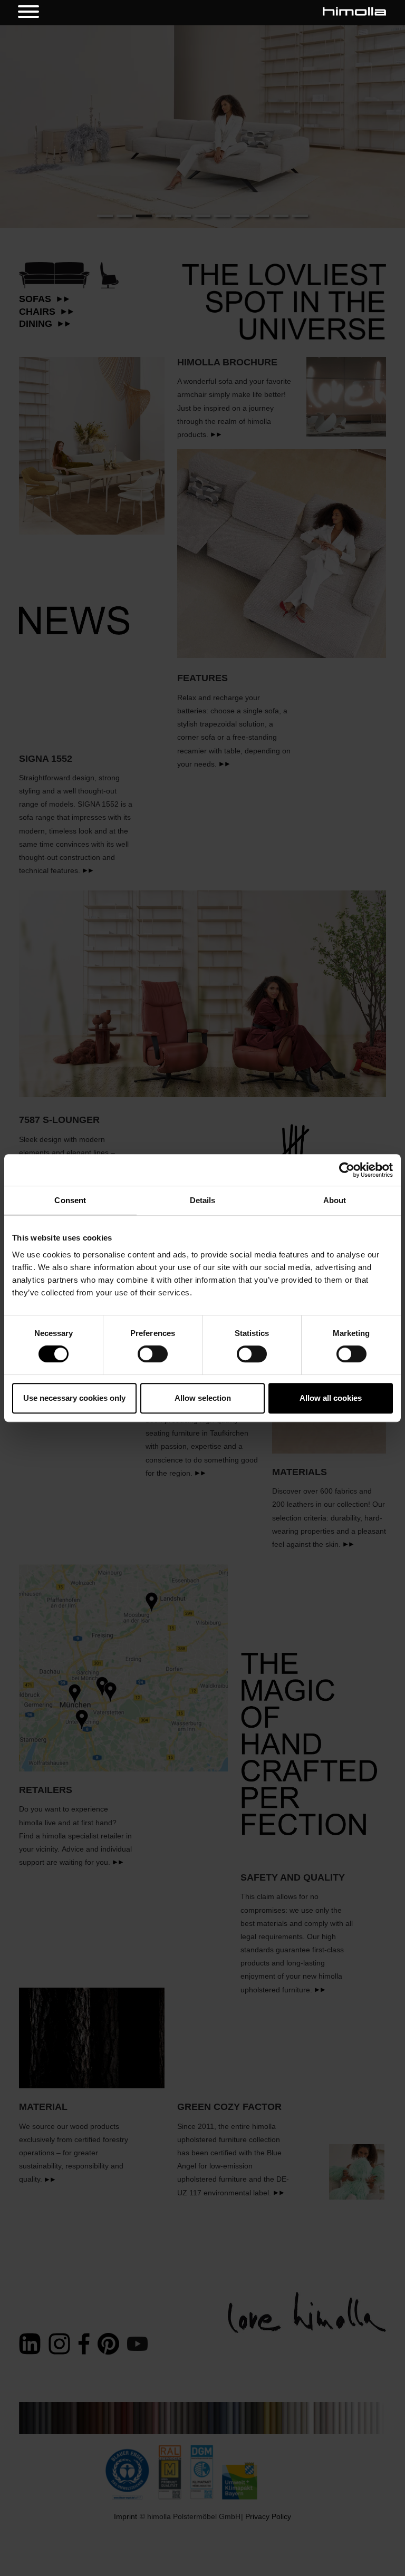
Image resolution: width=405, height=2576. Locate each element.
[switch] (153, 1354)
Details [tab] (203, 1200)
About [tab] (335, 1200)
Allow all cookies (331, 1398)
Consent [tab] (70, 1200)
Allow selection (203, 1398)
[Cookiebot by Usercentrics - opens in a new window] (347, 1170)
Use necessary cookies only (74, 1398)
